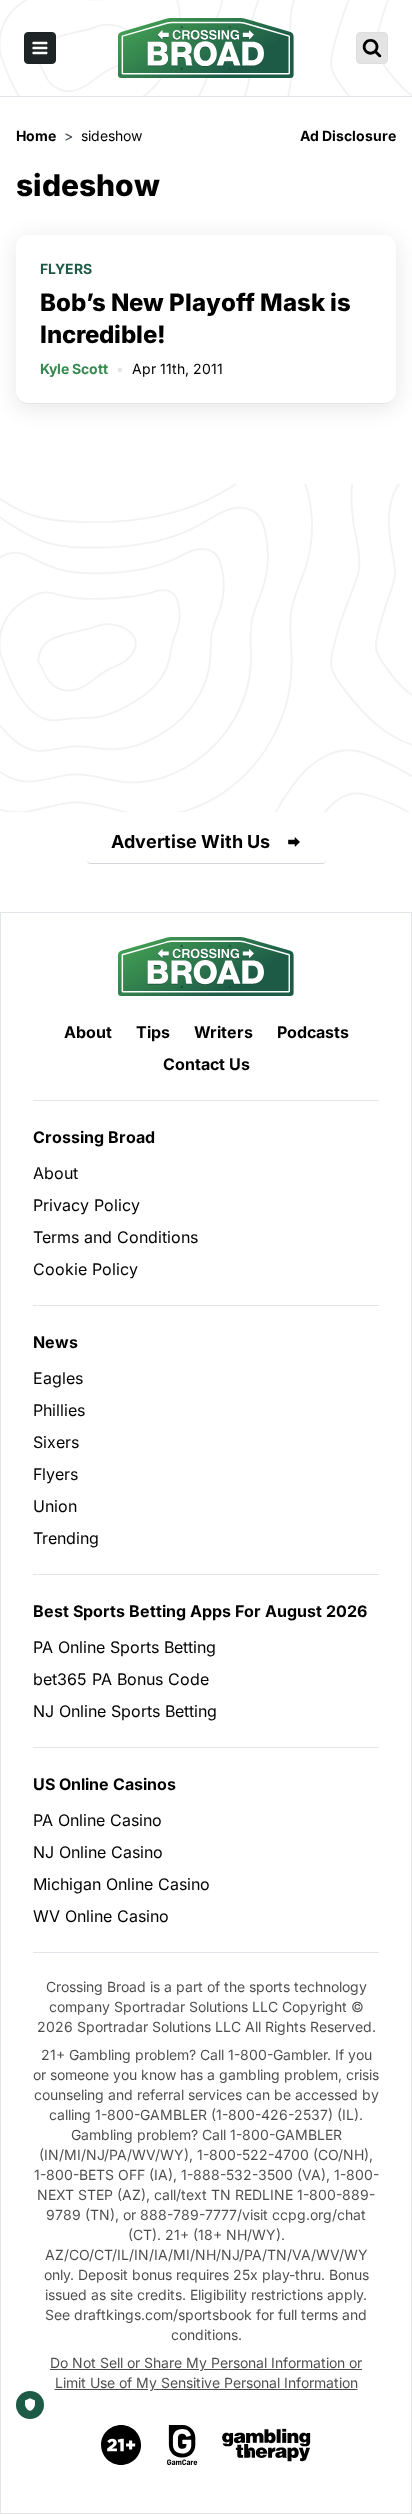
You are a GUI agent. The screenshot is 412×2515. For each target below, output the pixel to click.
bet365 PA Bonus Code (121, 1679)
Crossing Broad (94, 1137)
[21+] (122, 2445)
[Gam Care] (182, 2445)
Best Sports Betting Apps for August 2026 (200, 1611)
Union (55, 1506)
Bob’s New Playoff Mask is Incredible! (195, 318)
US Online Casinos (104, 1784)
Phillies (59, 1410)
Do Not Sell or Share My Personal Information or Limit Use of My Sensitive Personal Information (206, 2372)
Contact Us (206, 1064)
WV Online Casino (101, 1916)
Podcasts (313, 1032)
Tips (153, 1032)
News (55, 1342)
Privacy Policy (86, 1205)
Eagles (58, 1378)
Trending (66, 1538)
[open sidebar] (40, 48)
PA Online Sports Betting (124, 1647)
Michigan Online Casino (121, 1884)
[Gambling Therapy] (266, 2445)
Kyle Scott (74, 368)
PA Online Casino (97, 1820)
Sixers (56, 1442)
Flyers (66, 268)
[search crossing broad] (372, 48)
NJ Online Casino (98, 1852)
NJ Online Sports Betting (125, 1711)
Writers (223, 1032)
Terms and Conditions (115, 1237)
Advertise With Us (190, 841)
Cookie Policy (85, 1269)
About (88, 1032)
